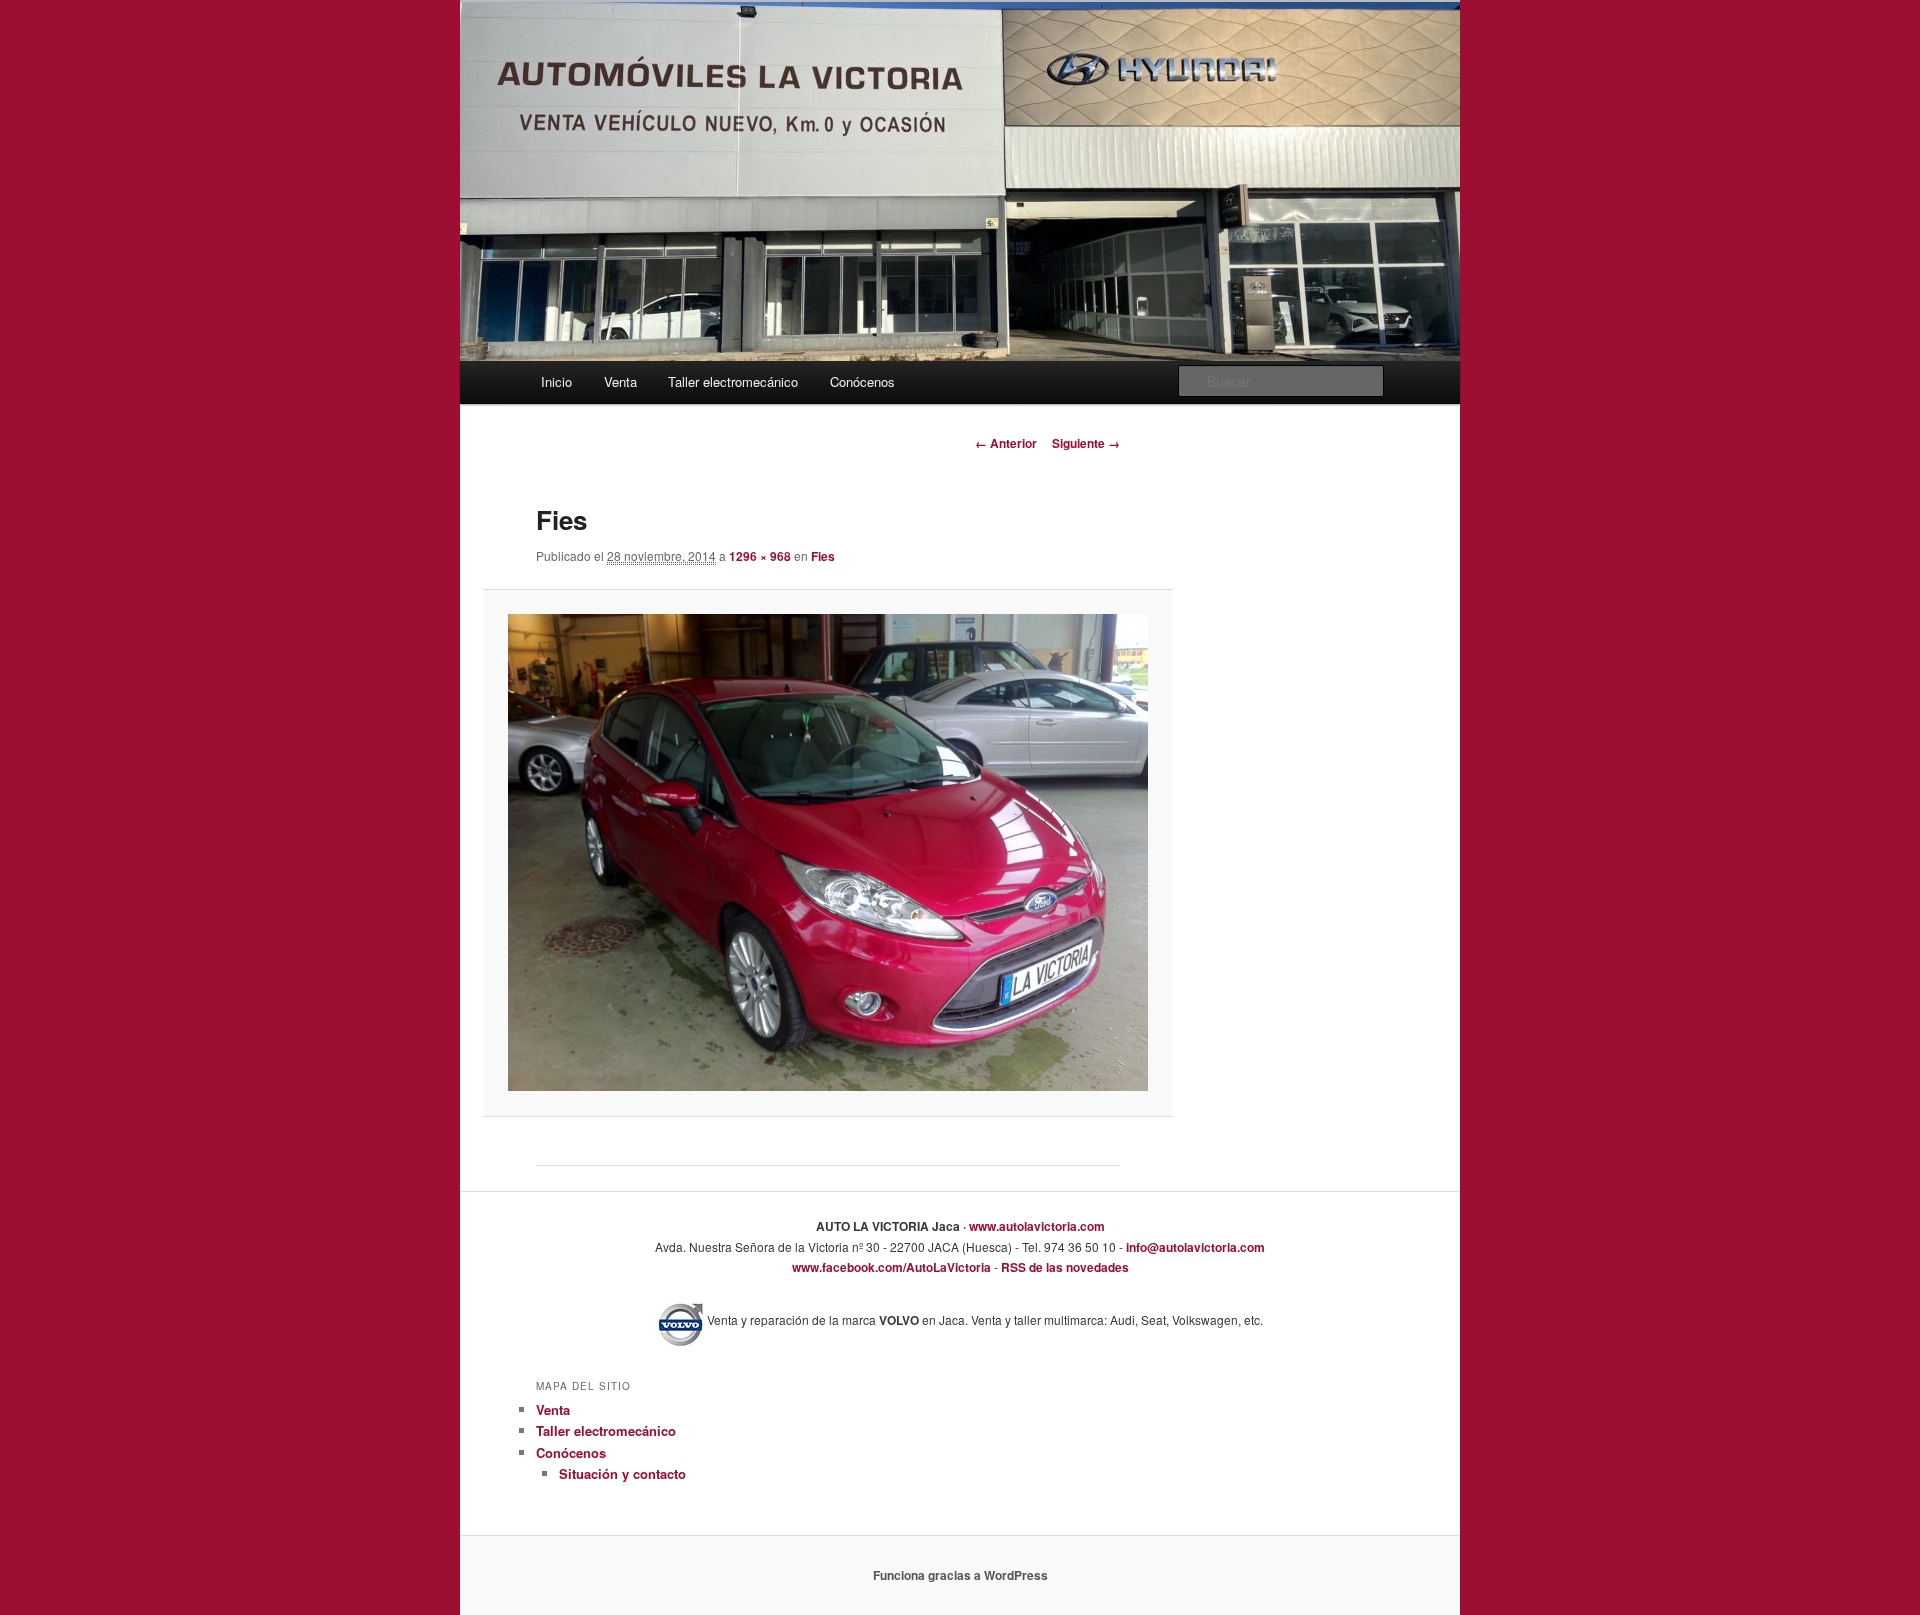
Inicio (556, 381)
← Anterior (1006, 443)
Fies (823, 556)
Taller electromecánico (733, 381)
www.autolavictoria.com (1035, 1226)
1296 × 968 (760, 556)
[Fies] (827, 852)
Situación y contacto (622, 1473)
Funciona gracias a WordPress (960, 1575)
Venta (620, 381)
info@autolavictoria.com (1194, 1247)
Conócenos (862, 381)
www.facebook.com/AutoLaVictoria (891, 1267)
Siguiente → (1086, 443)
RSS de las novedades (1063, 1267)
